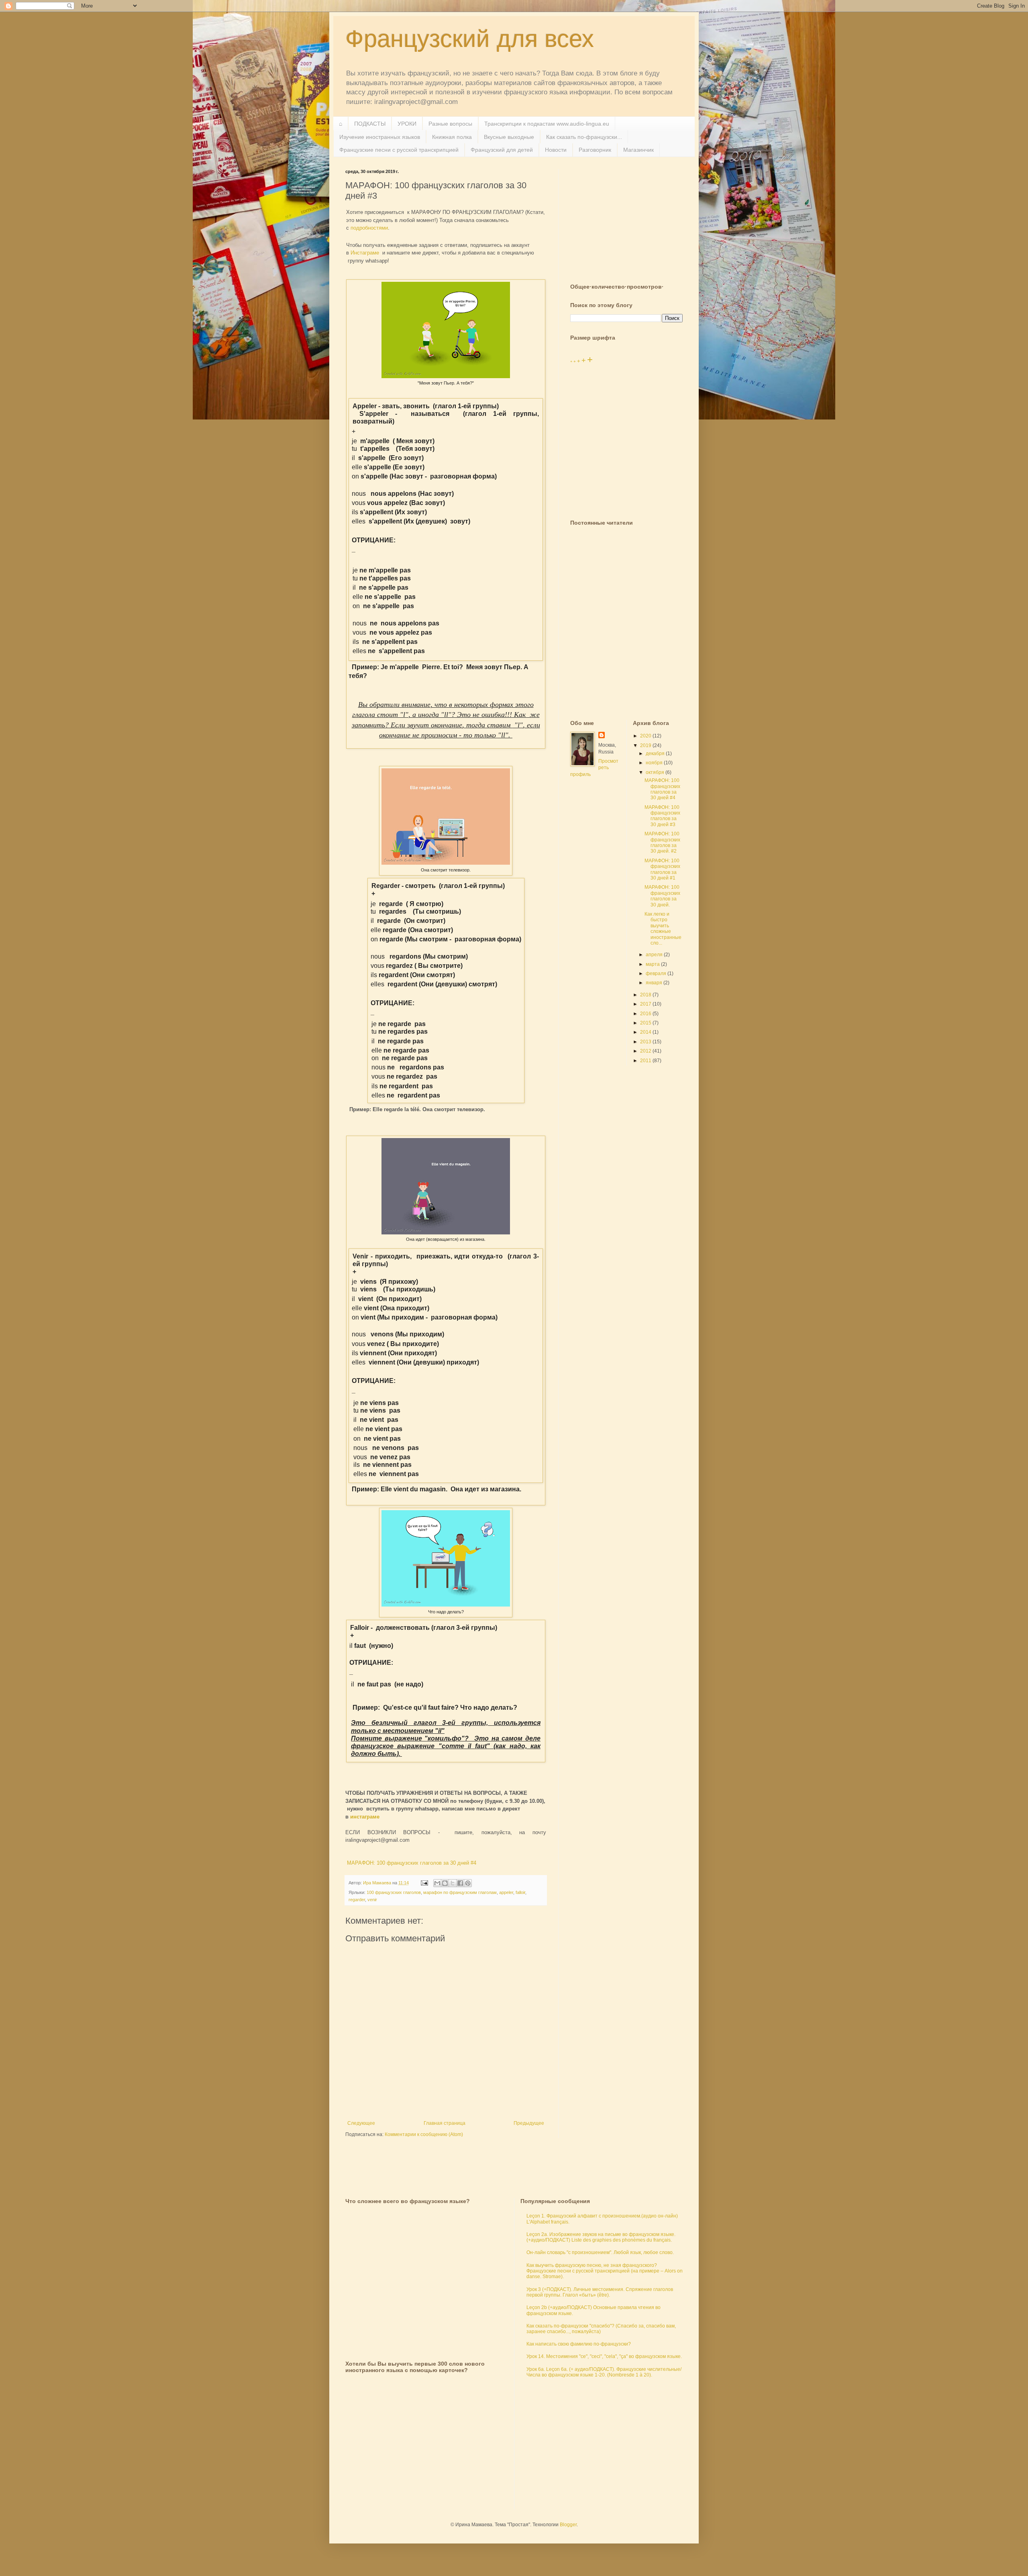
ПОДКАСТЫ (370, 124)
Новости (556, 150)
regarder (357, 1900)
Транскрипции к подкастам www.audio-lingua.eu (547, 124)
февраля (657, 973)
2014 (646, 1032)
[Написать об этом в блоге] (445, 1883)
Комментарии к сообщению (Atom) (424, 2134)
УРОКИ (407, 124)
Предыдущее (529, 2123)
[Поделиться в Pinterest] (468, 1883)
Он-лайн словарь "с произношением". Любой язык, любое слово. (600, 2252)
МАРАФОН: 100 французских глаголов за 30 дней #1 (662, 869)
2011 (646, 1061)
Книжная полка (452, 137)
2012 (646, 1051)
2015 (646, 1023)
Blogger (568, 2525)
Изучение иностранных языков (380, 137)
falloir (520, 1892)
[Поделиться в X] (453, 1883)
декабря (656, 753)
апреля (655, 955)
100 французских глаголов (394, 1892)
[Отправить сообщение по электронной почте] (424, 1883)
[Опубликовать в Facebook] (460, 1883)
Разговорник (595, 150)
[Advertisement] (630, 219)
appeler (506, 1892)
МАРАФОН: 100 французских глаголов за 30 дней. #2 (662, 842)
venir (372, 1900)
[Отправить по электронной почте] (437, 1883)
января (655, 983)
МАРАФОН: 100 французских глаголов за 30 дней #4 (411, 1863)
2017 (646, 1004)
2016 (646, 1014)
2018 (646, 995)
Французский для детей (502, 150)
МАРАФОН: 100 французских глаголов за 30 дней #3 (662, 816)
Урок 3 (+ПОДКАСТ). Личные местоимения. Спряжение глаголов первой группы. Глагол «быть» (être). (600, 2292)
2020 (646, 736)
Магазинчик (638, 150)
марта (653, 964)
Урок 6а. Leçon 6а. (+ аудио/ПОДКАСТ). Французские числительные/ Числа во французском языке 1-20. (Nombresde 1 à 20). (604, 2372)
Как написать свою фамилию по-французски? (579, 2344)
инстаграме (366, 1817)
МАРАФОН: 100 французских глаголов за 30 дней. (662, 896)
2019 (646, 745)
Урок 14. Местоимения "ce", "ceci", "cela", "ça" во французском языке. (604, 2356)
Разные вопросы (450, 124)
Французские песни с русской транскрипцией (399, 150)
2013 (646, 1042)
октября (656, 772)
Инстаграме (365, 253)
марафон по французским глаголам (460, 1892)
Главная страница (445, 2123)
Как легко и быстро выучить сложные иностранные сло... (663, 929)
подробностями (369, 228)
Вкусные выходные (509, 137)
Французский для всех (470, 39)
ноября (655, 763)
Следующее (361, 2123)
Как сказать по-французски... (584, 137)
